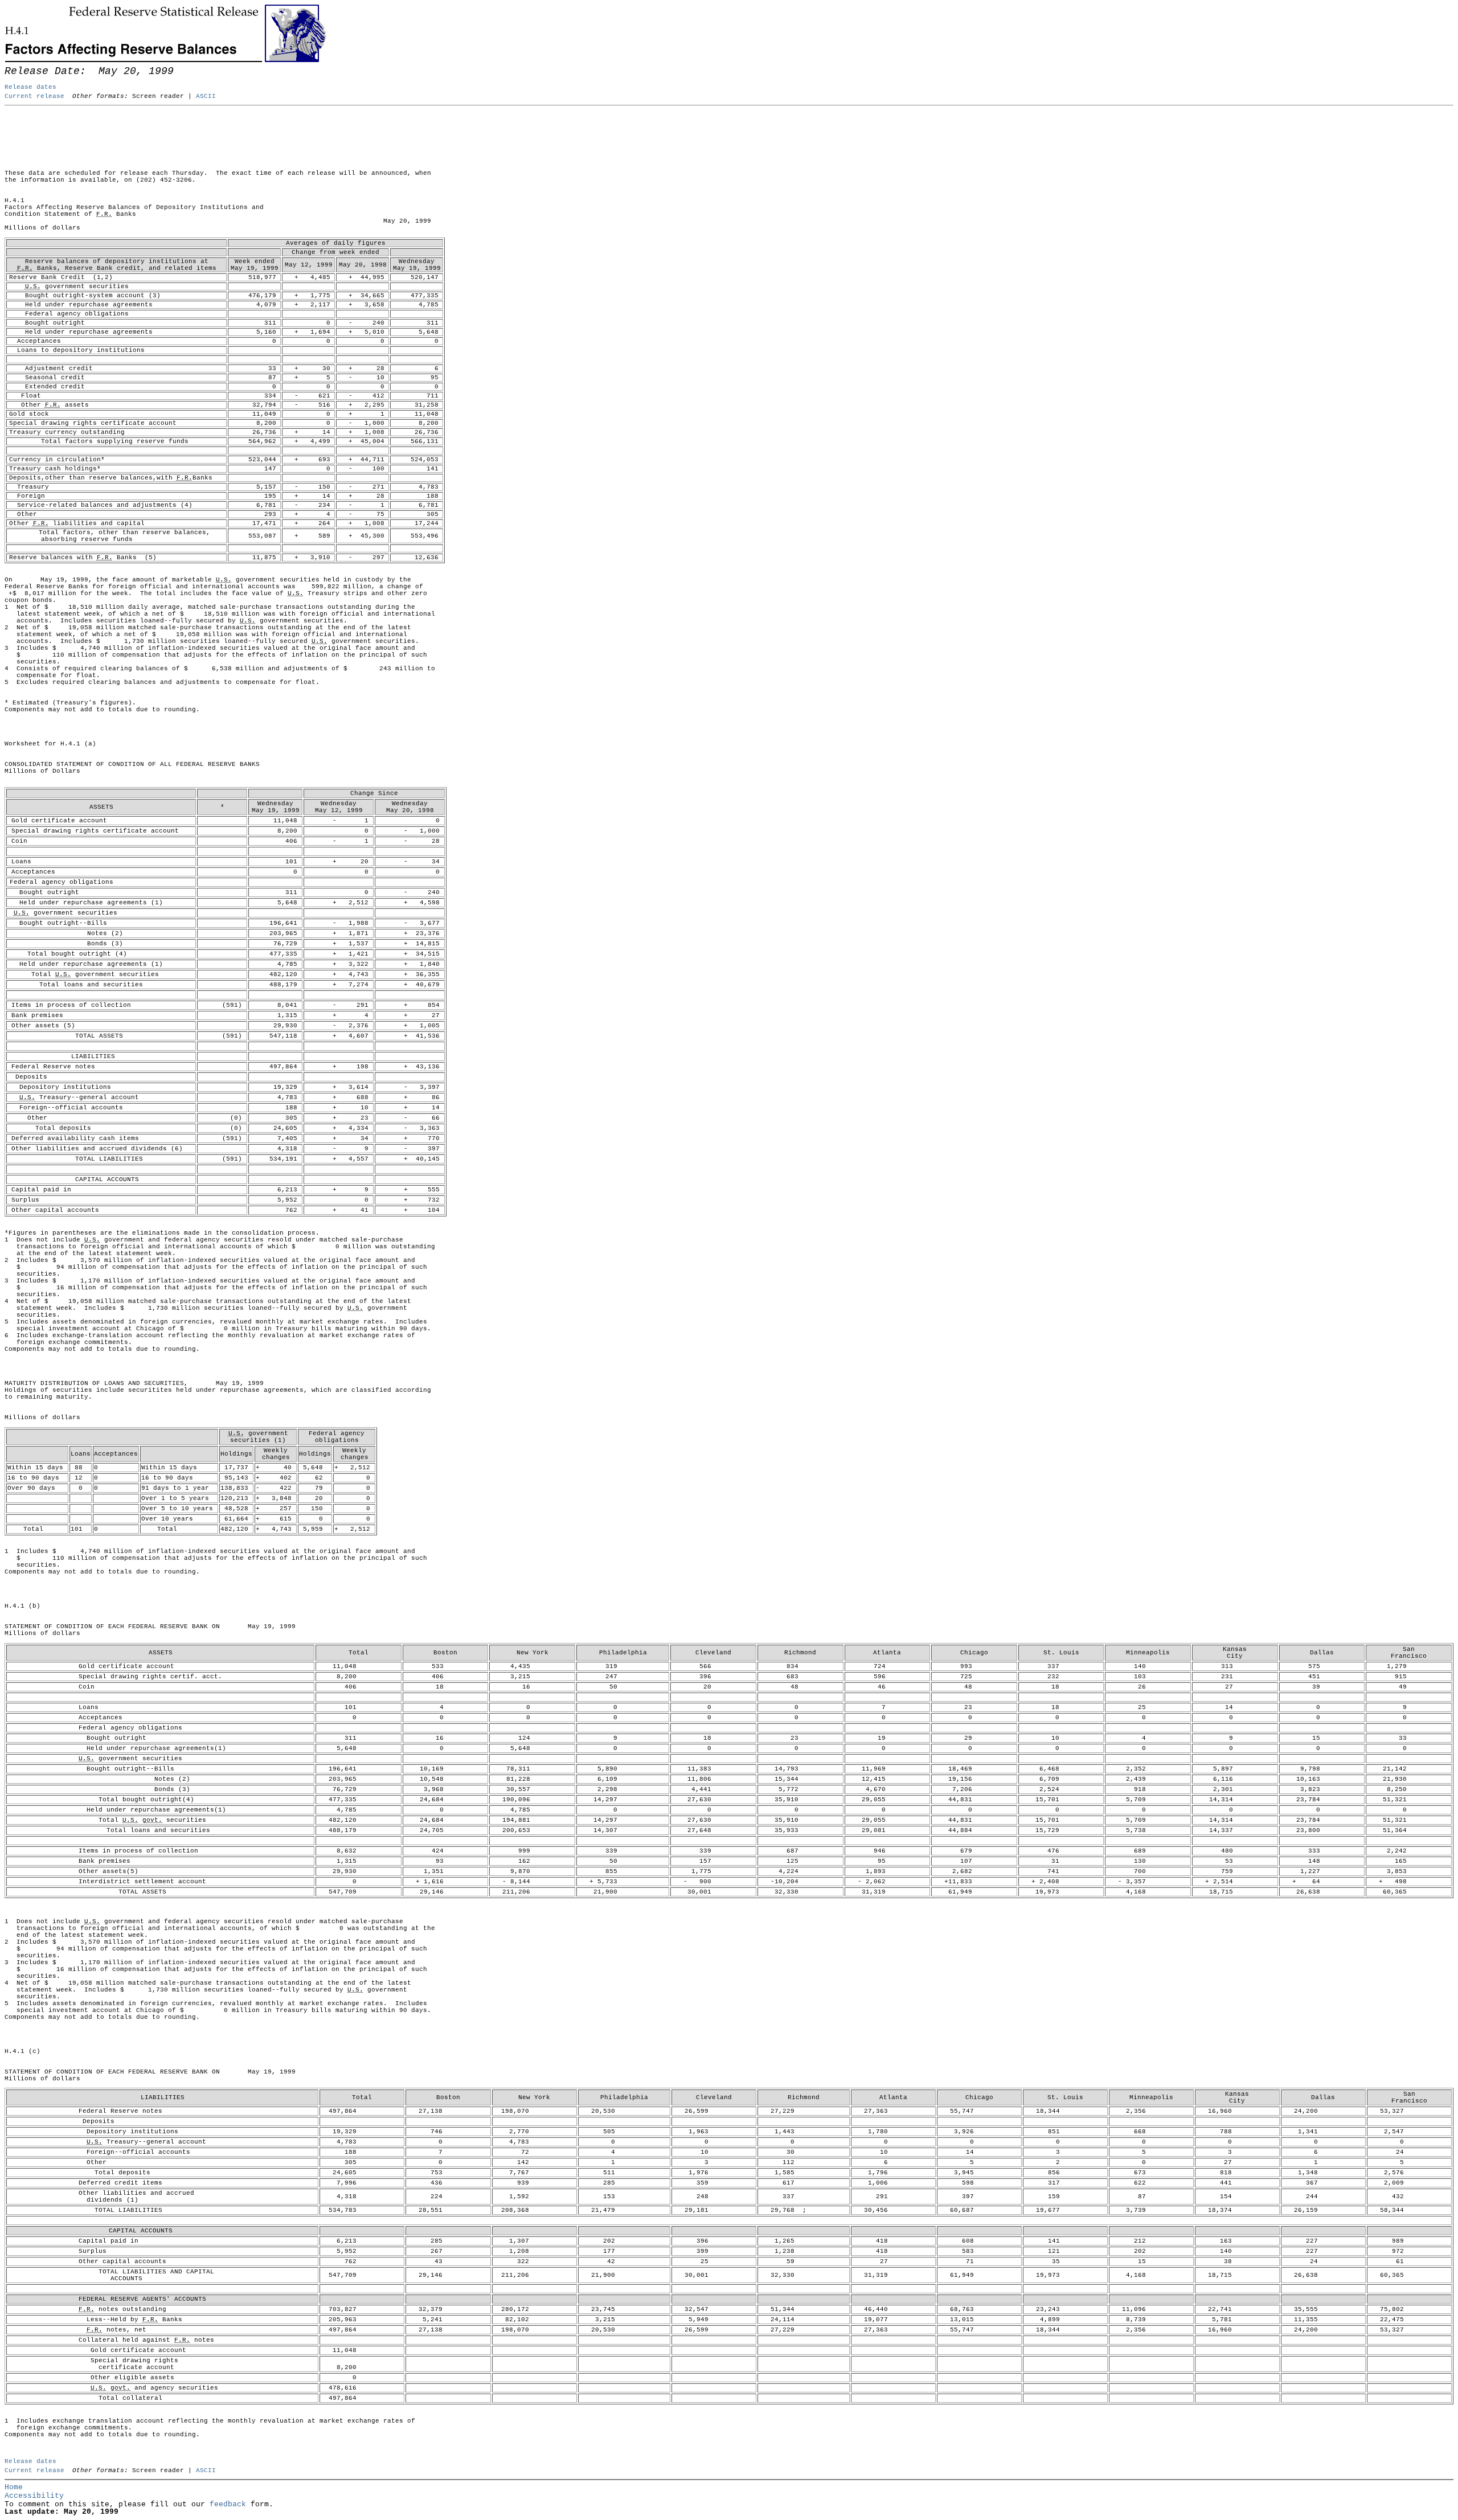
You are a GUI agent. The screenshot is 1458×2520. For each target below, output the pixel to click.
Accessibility (34, 2496)
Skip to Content (17, 64)
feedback (228, 2504)
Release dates (30, 87)
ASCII (206, 96)
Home (14, 2487)
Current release (34, 96)
